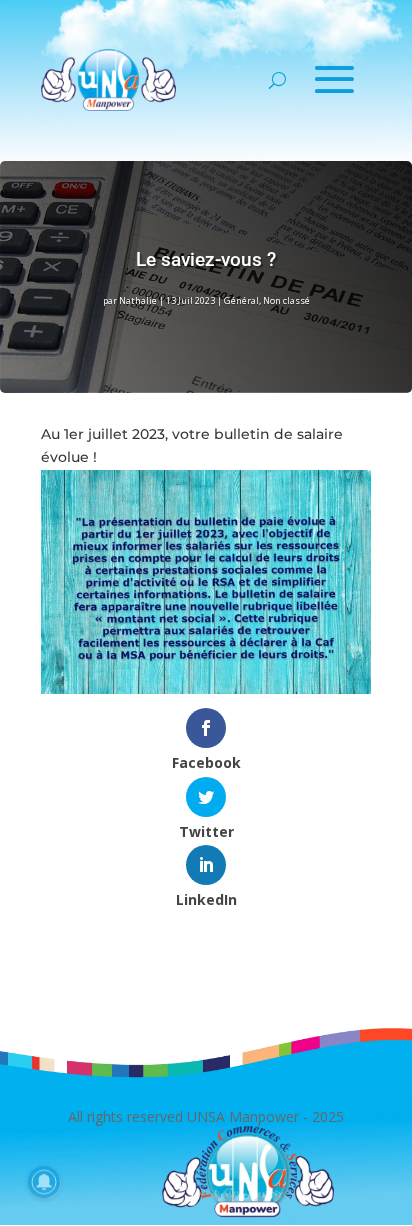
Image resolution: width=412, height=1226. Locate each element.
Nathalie (138, 300)
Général (241, 300)
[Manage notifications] (44, 1182)
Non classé (286, 300)
